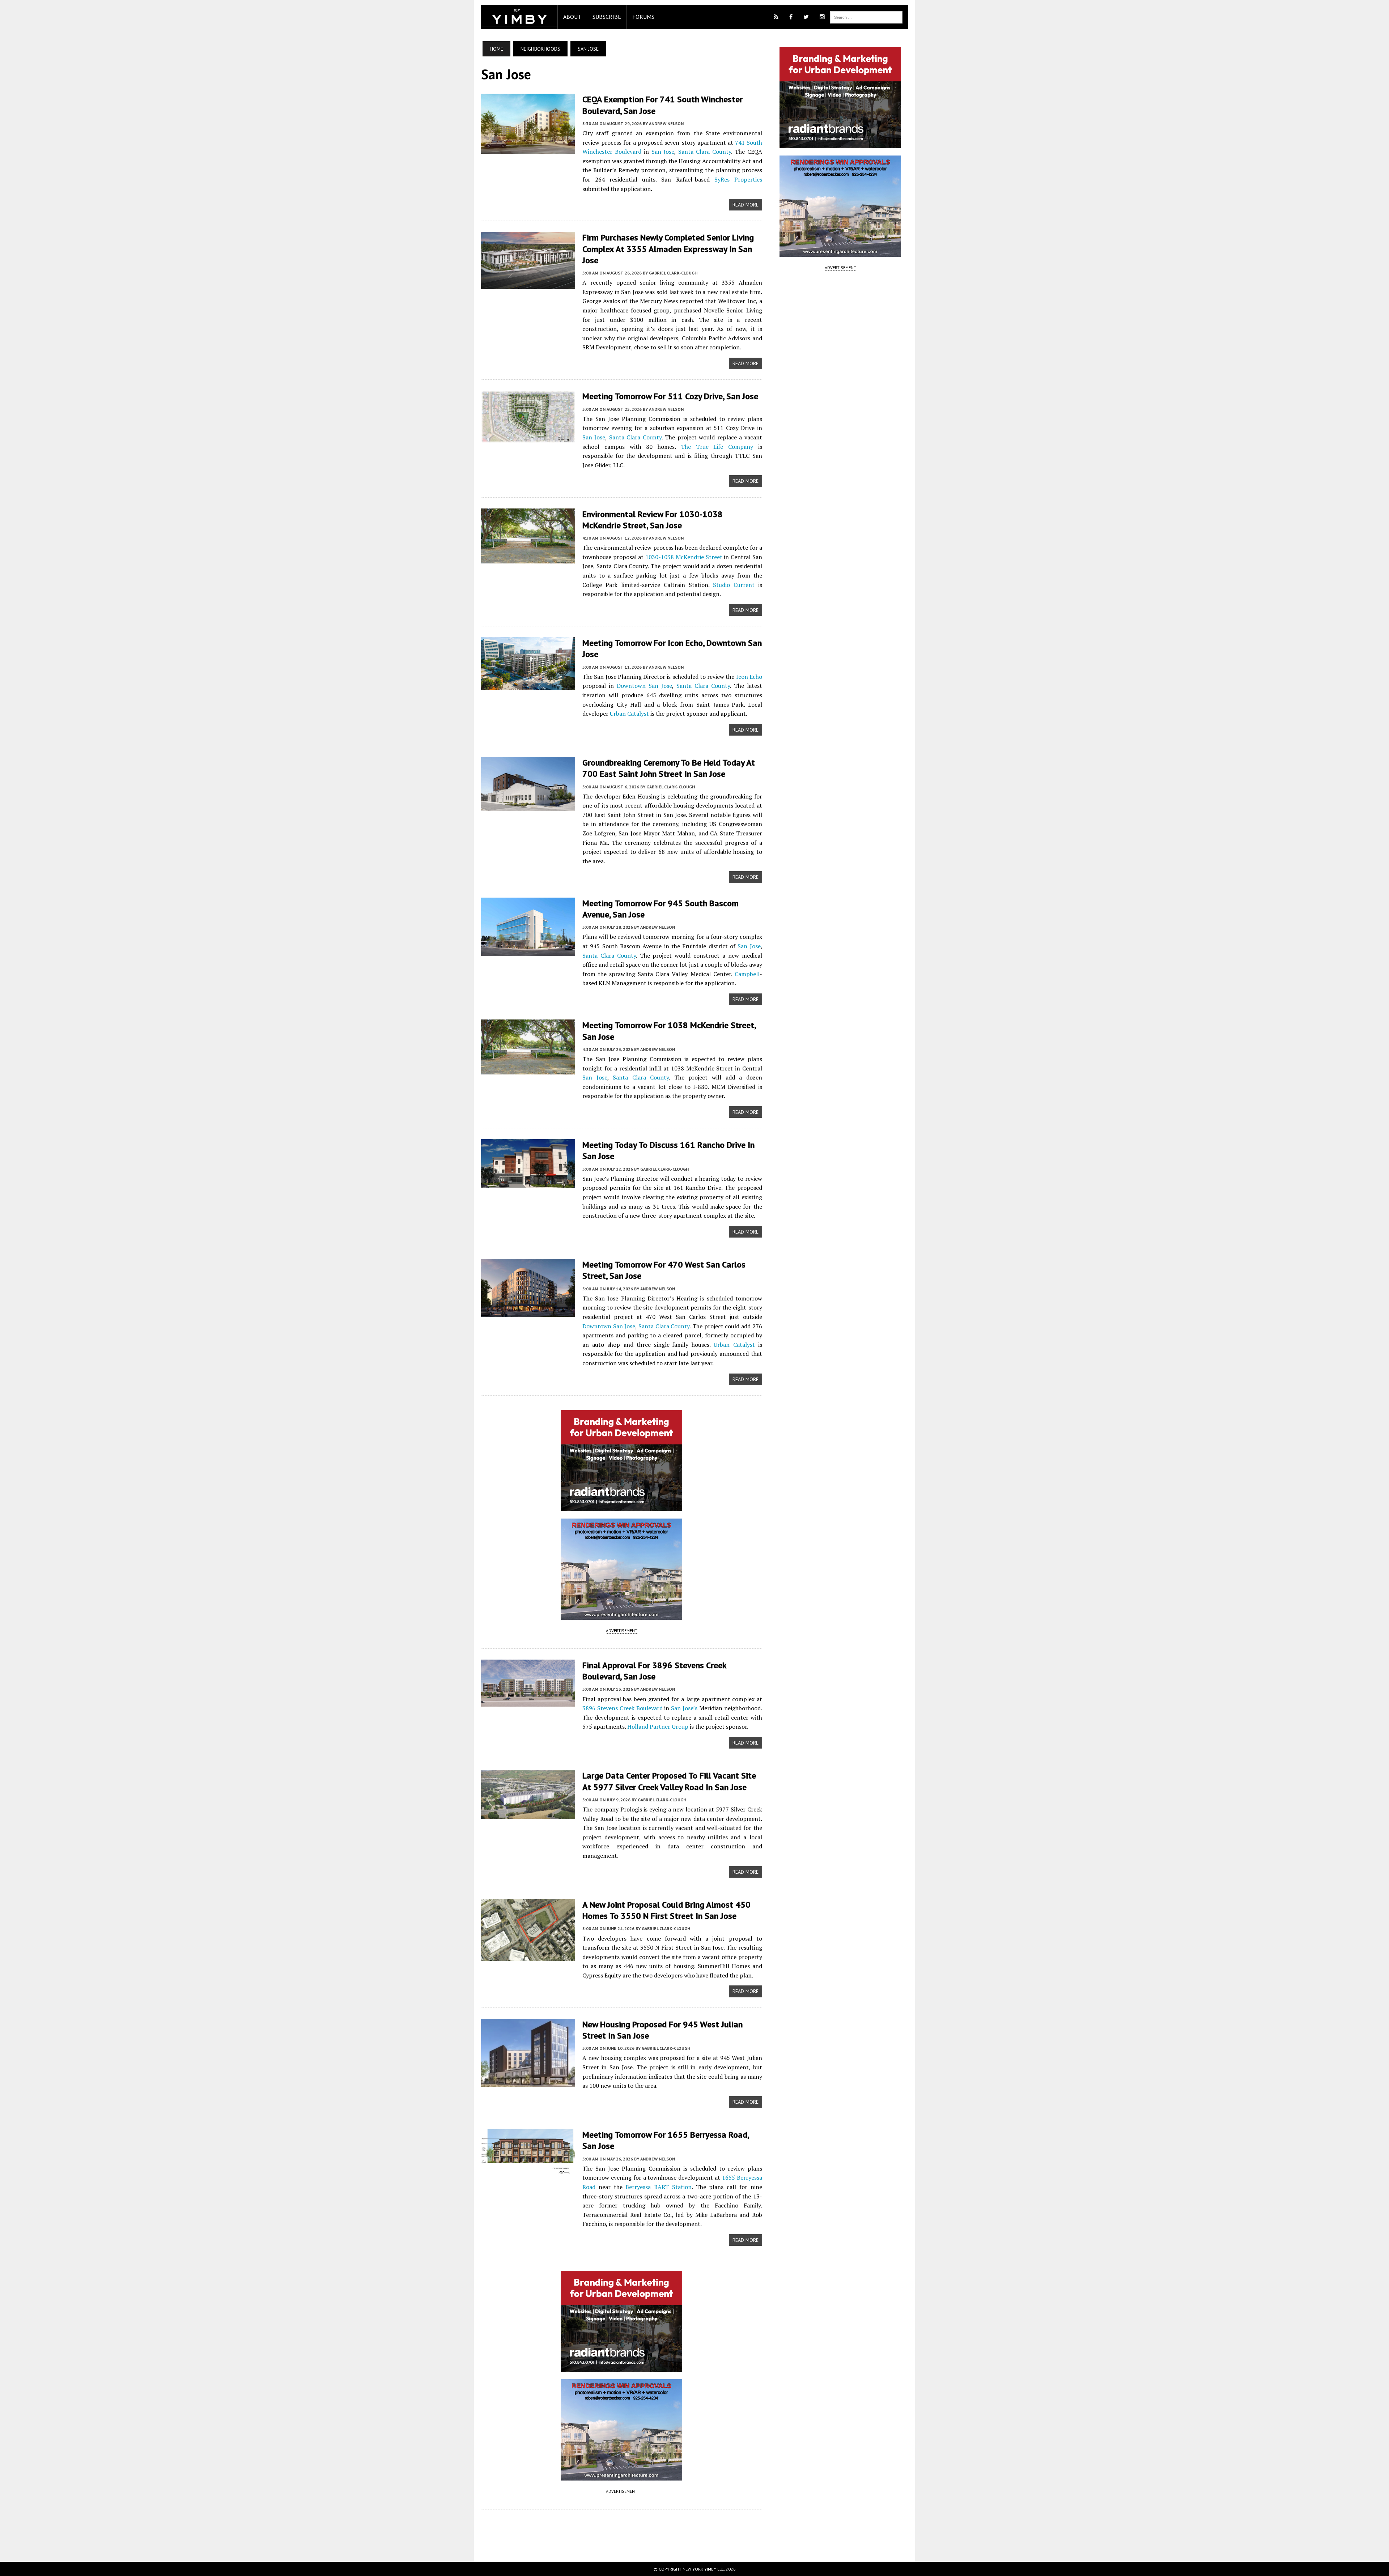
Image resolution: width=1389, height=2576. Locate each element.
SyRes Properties (738, 179)
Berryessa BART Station (659, 2187)
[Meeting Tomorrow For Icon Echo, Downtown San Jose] (528, 685)
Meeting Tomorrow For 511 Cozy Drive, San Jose (670, 396)
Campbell (747, 974)
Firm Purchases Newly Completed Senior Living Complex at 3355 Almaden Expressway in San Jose (668, 249)
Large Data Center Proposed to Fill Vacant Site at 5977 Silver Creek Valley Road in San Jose (669, 1781)
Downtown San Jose (644, 686)
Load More (622, 2528)
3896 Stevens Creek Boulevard (623, 1708)
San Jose (663, 152)
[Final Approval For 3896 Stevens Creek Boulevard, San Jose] (528, 1702)
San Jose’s (684, 1708)
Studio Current (734, 585)
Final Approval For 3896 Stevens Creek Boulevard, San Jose (654, 1671)
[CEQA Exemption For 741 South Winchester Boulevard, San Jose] (528, 149)
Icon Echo (749, 677)
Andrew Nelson (666, 124)
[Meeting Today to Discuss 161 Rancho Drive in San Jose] (528, 1183)
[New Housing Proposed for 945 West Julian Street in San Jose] (528, 2082)
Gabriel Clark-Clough (673, 273)
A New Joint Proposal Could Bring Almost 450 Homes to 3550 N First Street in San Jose (666, 1910)
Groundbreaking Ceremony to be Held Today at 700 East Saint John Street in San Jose (669, 768)
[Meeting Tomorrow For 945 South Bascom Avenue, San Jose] (528, 951)
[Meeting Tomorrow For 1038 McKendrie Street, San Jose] (528, 1070)
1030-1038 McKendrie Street (684, 557)
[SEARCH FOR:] (866, 17)
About (572, 17)
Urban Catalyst (629, 714)
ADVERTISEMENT (622, 1630)
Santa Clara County (705, 152)
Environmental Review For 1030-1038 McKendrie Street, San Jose (653, 520)
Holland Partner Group (658, 1726)
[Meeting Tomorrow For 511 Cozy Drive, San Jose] (528, 438)
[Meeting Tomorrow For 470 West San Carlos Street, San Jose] (528, 1312)
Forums (643, 17)
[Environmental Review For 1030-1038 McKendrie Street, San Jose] (528, 558)
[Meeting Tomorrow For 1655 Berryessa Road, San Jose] (528, 2170)
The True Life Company (717, 447)
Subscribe (607, 17)
